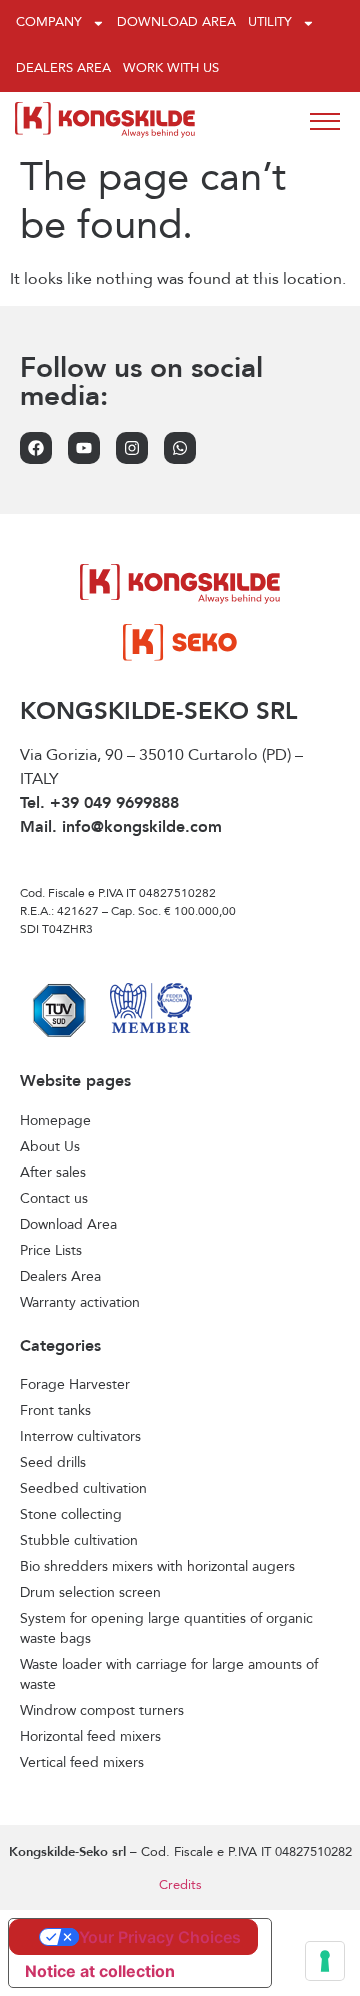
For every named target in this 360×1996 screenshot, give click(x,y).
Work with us (171, 68)
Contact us (54, 1199)
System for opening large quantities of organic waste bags (166, 1629)
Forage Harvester (75, 1385)
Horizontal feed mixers (90, 1737)
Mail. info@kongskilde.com (121, 828)
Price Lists (51, 1251)
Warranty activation (80, 1303)
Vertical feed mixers (82, 1763)
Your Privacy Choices (160, 1937)
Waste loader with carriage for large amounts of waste (169, 1675)
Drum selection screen (90, 1593)
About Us (50, 1147)
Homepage (55, 1121)
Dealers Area (63, 68)
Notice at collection (100, 1971)
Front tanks (55, 1411)
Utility (270, 22)
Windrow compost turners (102, 1711)
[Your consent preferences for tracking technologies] (325, 1961)
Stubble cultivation (79, 1541)
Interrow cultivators (80, 1437)
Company (49, 22)
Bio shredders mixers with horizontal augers (157, 1567)
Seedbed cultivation (83, 1489)
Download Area (176, 22)
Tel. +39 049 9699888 (99, 804)
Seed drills (53, 1463)
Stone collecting (71, 1515)
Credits (180, 1885)
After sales (53, 1173)
